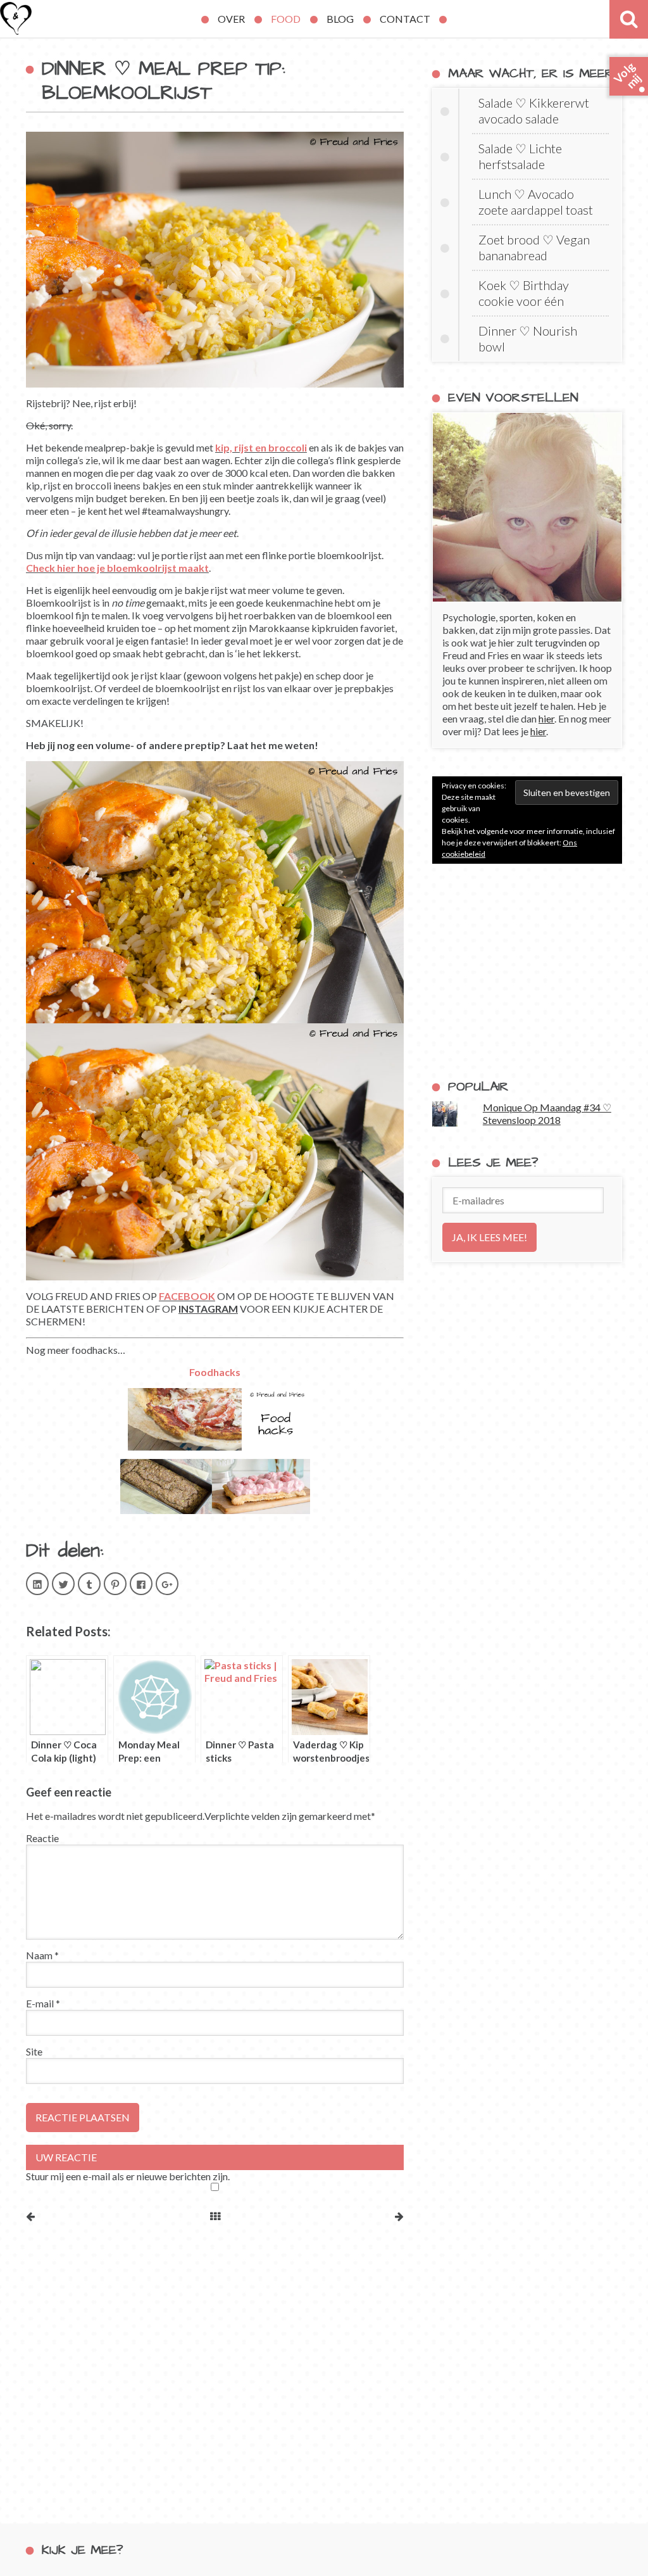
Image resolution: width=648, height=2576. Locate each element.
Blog (340, 19)
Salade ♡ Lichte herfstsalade (520, 156)
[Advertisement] (527, 971)
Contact (405, 19)
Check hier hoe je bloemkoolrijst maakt (117, 568)
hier (546, 718)
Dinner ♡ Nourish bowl (528, 338)
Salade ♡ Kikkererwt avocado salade (534, 110)
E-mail (43, 2003)
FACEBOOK (187, 1296)
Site (34, 2051)
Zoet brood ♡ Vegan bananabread (534, 247)
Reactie (42, 1838)
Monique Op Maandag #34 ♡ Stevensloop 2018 (547, 1114)
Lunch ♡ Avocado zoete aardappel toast (536, 202)
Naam (42, 1955)
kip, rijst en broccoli (261, 447)
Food (286, 19)
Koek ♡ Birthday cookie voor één (524, 293)
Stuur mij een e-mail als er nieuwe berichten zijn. (128, 2176)
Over (231, 19)
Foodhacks (215, 1372)
